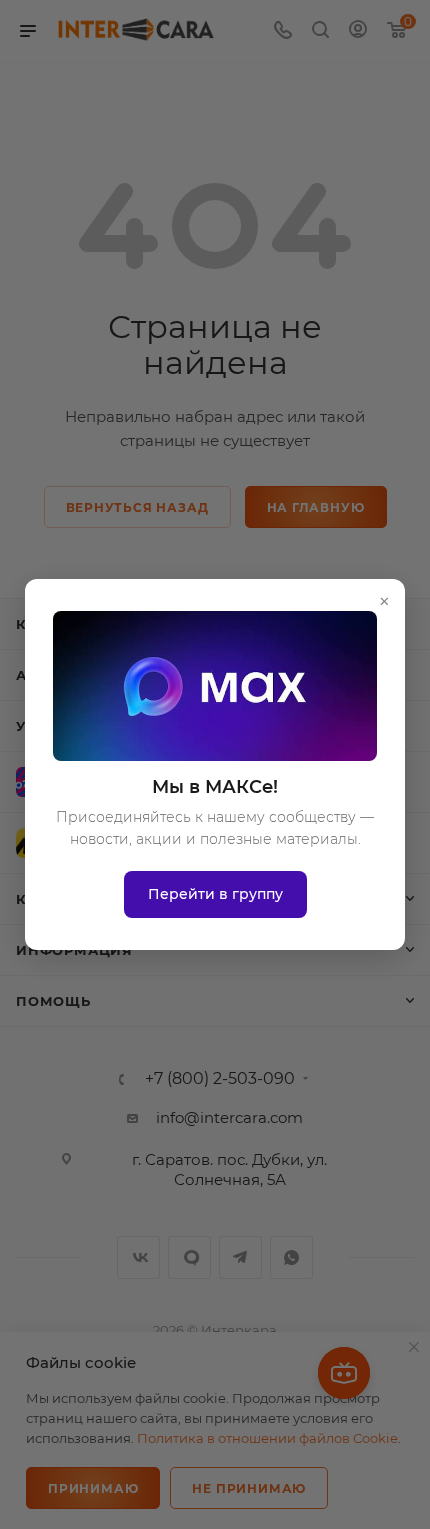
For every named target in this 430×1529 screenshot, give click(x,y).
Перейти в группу (215, 894)
